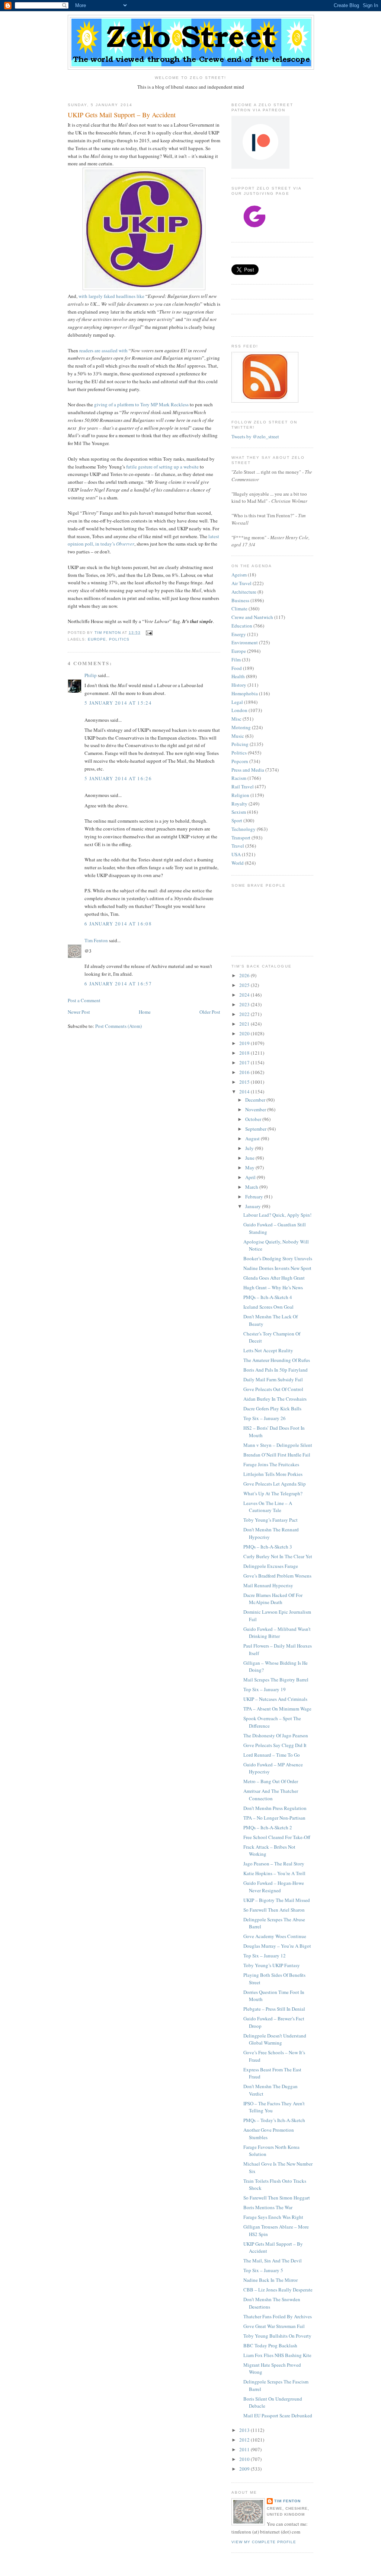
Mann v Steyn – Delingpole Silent (278, 1445)
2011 (245, 2449)
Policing (240, 744)
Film (236, 660)
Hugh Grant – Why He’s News (273, 1287)
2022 (245, 1014)
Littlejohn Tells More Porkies (273, 1474)
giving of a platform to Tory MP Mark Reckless (141, 404)
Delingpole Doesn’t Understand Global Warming (275, 2039)
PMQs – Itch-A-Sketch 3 (268, 1547)
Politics (119, 639)
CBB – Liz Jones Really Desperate (278, 2290)
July (250, 1148)
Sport (237, 820)
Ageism (239, 575)
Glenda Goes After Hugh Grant (274, 1278)
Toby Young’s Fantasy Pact (270, 1520)
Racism (239, 778)
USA (236, 854)
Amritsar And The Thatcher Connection (271, 1795)
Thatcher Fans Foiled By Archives (278, 2316)
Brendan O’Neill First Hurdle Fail (277, 1455)
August (253, 1138)
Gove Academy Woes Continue (275, 1936)
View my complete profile (264, 2542)
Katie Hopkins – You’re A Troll (274, 1873)
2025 (245, 985)
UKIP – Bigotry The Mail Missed (277, 1900)
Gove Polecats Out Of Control (273, 1389)
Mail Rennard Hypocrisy (268, 1585)
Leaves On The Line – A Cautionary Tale (268, 1507)
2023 (245, 1004)
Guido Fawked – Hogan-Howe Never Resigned (274, 1887)
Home (145, 1012)
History (239, 685)
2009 (245, 2469)
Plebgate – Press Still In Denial (274, 2009)
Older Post (210, 1012)
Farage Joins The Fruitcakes (271, 1464)
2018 (245, 1053)
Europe (97, 639)
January (254, 1206)
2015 (245, 1082)
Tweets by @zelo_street (255, 436)
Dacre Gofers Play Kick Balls (272, 1408)
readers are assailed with (103, 350)
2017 (245, 1063)
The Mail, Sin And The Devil (273, 2261)
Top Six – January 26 (265, 1418)
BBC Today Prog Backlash (270, 2345)
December (256, 1100)
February (255, 1197)
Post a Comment (84, 1000)
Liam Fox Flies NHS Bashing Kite (277, 2355)
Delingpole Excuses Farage (271, 1566)
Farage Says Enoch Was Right (273, 2217)
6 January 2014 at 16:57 (118, 984)
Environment (245, 642)
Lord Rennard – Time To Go (272, 1755)
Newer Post (79, 1012)
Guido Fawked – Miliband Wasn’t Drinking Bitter (277, 1633)
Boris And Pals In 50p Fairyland (276, 1370)
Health (238, 676)
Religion (240, 795)
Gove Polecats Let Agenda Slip (275, 1484)
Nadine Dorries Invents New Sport (277, 1268)
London (239, 710)
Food (237, 668)
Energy (239, 634)
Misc (236, 719)
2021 (245, 1024)
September (256, 1129)
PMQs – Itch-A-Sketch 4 (268, 1297)
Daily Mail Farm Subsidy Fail (273, 1379)
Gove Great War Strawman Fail (274, 2326)
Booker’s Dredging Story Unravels (278, 1258)
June (250, 1158)
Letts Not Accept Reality (268, 1350)
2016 (245, 1072)
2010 (245, 2459)
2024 (245, 995)
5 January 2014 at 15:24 (118, 703)
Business (240, 600)
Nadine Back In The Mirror (270, 2280)
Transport (241, 838)
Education (242, 626)
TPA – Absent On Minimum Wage (277, 1709)
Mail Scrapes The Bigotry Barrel (276, 1680)
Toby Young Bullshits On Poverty (277, 2336)
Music (238, 736)
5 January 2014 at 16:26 (118, 778)
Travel (238, 846)
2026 (245, 975)
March (252, 1187)
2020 (245, 1033)
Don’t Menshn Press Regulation (275, 1808)
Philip (91, 675)
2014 (245, 1092)
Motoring (241, 727)
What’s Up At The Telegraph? (273, 1493)
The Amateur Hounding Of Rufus (277, 1360)
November (256, 1109)
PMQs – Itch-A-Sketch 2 (268, 1827)
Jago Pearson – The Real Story (274, 1864)
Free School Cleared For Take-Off (277, 1837)
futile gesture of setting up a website (162, 467)
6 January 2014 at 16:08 (118, 924)
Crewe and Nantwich (252, 617)
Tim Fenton (96, 940)
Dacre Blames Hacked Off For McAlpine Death (273, 1599)
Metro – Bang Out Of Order (271, 1781)
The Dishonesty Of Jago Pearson (276, 1735)
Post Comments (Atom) (119, 1026)
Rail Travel (243, 787)
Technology (244, 829)
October (254, 1119)
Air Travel (241, 583)
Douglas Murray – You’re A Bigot (277, 1946)
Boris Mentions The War (268, 2207)
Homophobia (245, 693)
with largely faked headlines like (111, 296)
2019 (245, 1043)
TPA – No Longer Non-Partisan (274, 1818)
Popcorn (240, 761)
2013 (245, 2430)
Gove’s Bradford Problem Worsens (277, 1576)
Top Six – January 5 (263, 2270)
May (250, 1168)
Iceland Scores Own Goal (268, 1307)
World (238, 863)
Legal (237, 702)
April (251, 1177)
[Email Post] (149, 633)
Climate (239, 609)
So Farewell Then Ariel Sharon (274, 1910)
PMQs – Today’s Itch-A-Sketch (274, 2120)
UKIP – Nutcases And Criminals (275, 1699)
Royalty (239, 804)
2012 (245, 2440)
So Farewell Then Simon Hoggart (277, 2198)
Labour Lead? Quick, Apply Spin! (277, 1215)
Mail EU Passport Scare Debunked (278, 2415)
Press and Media (248, 770)
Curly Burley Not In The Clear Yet (278, 1556)
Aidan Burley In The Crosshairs (275, 1399)
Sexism (239, 812)
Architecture (244, 592)
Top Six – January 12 (265, 1956)
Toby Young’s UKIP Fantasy (272, 1965)
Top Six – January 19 (265, 1689)
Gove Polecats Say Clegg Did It (275, 1745)
